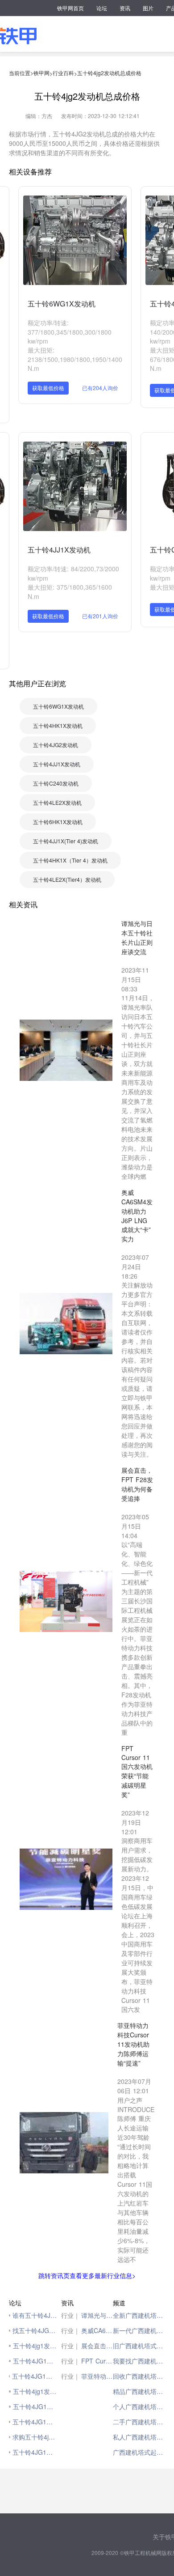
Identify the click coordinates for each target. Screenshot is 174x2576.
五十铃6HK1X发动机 (58, 822)
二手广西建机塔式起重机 (139, 2422)
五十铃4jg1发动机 (35, 2346)
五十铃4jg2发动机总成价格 (109, 73)
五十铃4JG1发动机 (35, 2361)
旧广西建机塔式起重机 (139, 2346)
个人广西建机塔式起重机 (139, 2406)
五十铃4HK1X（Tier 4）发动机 (70, 860)
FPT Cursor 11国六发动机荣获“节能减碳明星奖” (97, 2361)
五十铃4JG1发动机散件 (34, 2422)
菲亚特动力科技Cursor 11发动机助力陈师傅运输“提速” (97, 2376)
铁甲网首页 (70, 8)
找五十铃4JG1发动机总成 (35, 2330)
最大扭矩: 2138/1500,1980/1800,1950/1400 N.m (75, 359)
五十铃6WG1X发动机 (62, 304)
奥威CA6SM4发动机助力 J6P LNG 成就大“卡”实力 (97, 2330)
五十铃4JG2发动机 (56, 745)
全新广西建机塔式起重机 (139, 2315)
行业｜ (70, 2315)
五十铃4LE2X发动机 (57, 802)
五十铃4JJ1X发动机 (59, 550)
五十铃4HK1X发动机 (58, 725)
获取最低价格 (48, 388)
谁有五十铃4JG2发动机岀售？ (35, 2315)
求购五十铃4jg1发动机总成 (35, 2437)
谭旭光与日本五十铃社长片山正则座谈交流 (97, 2315)
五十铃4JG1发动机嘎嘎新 (35, 2452)
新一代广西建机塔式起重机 (139, 2330)
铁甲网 (41, 73)
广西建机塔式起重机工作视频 (139, 2452)
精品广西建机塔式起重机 (139, 2391)
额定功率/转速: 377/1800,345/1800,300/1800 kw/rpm (70, 332)
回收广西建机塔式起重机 (139, 2376)
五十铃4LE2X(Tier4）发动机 (67, 879)
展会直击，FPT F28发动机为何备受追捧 (97, 2346)
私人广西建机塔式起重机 (139, 2437)
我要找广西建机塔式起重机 (139, 2361)
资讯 (125, 8)
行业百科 (63, 73)
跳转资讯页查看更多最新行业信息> (87, 2275)
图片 (148, 8)
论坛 (102, 8)
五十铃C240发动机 (56, 783)
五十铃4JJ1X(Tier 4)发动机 (66, 841)
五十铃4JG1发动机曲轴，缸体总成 (34, 2376)
